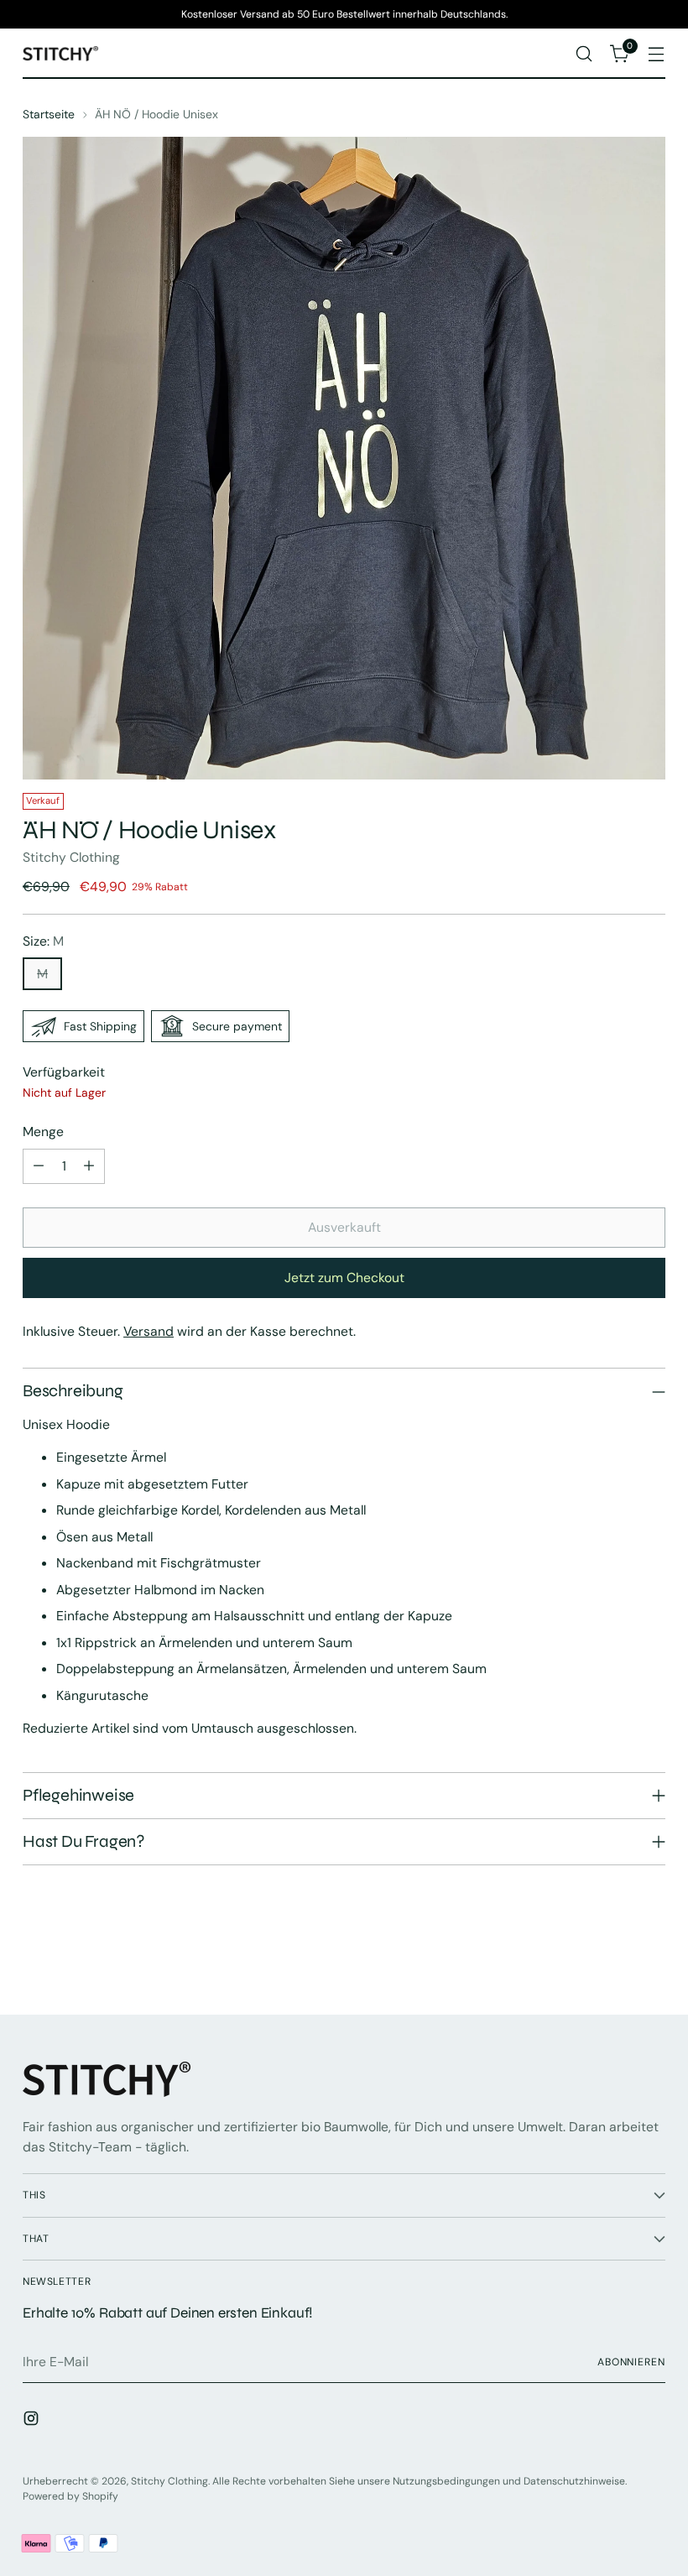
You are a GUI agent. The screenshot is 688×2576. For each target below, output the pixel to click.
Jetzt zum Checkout (344, 1278)
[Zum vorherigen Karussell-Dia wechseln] (612, 1958)
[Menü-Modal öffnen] (657, 54)
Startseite (49, 114)
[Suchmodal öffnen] (584, 54)
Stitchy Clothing (71, 857)
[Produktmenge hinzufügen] (89, 1166)
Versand (149, 1331)
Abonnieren (631, 2362)
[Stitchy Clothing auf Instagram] (33, 2421)
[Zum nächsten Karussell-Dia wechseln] (651, 1957)
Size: (43, 941)
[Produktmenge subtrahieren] (39, 1166)
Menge (43, 1132)
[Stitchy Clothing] (60, 54)
